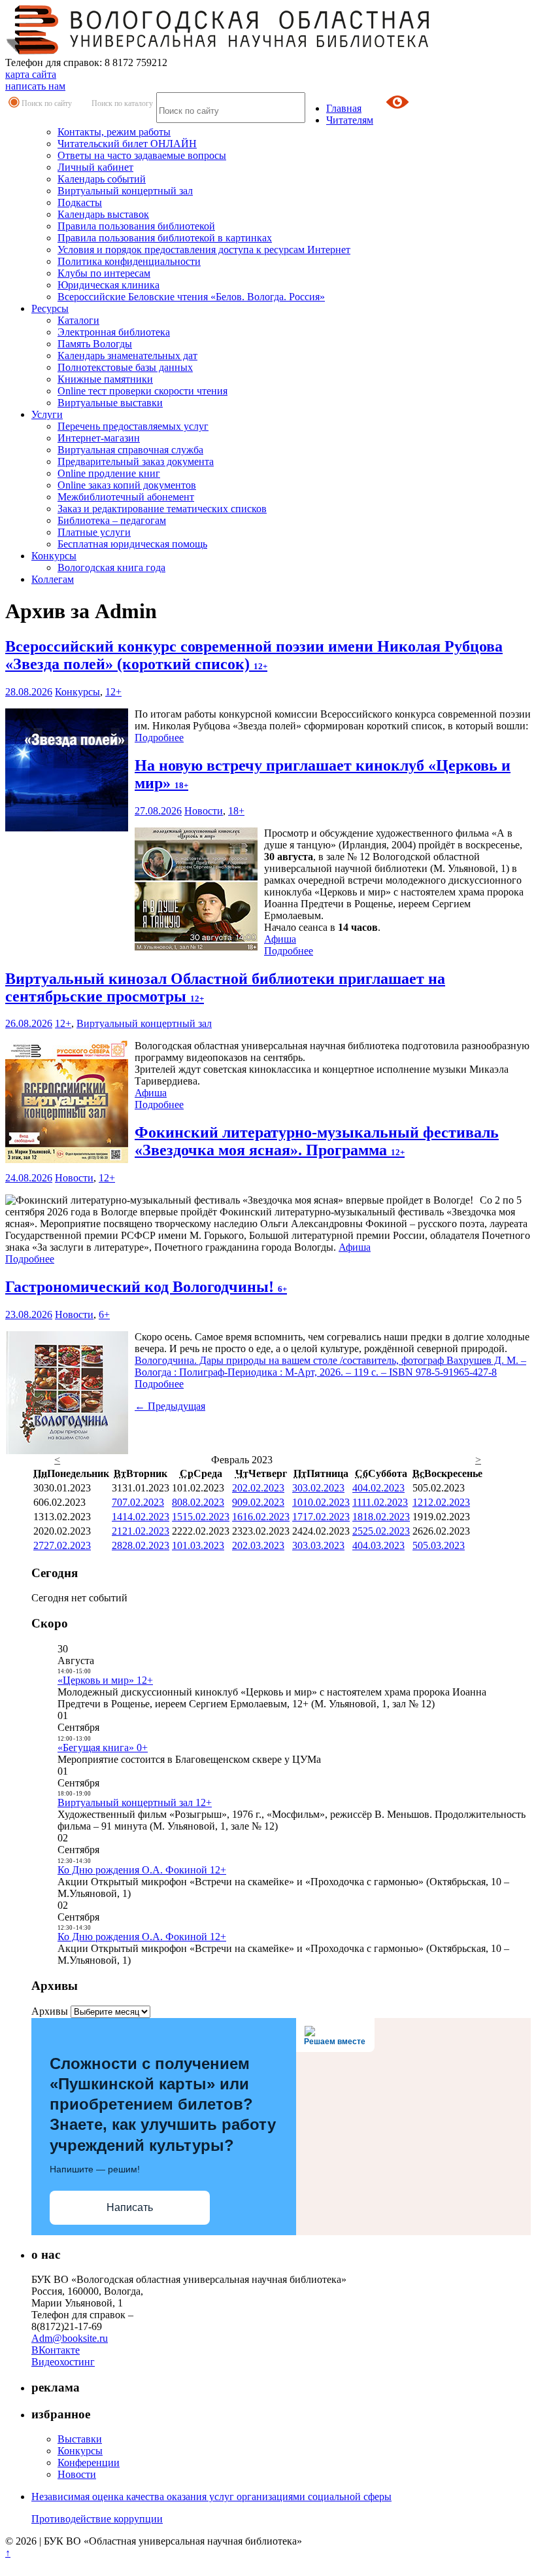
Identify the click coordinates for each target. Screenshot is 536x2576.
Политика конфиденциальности (129, 261)
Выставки (80, 2439)
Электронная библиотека (114, 332)
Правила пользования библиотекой (136, 226)
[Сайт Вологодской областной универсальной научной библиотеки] (218, 51)
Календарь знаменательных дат (127, 356)
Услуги (47, 414)
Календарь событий (102, 179)
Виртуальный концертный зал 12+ (135, 1802)
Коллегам (53, 579)
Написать (130, 2207)
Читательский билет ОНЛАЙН (127, 144)
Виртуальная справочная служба (130, 450)
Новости (204, 811)
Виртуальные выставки (110, 403)
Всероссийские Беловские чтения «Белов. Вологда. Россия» (191, 297)
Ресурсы (50, 308)
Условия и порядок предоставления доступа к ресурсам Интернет (204, 250)
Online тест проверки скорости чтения (142, 391)
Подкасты (80, 202)
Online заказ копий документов (127, 485)
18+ (236, 811)
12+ (113, 692)
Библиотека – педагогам (112, 520)
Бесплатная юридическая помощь (132, 544)
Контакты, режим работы (114, 132)
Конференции (89, 2463)
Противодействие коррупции (97, 2519)
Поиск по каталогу (122, 103)
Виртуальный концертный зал (125, 191)
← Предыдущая (170, 1406)
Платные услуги (94, 532)
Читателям (350, 120)
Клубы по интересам (104, 273)
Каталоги (78, 320)
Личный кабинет (95, 167)
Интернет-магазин (99, 438)
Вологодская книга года (111, 567)
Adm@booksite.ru (70, 2338)
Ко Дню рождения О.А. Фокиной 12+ (142, 1870)
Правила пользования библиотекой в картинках (165, 238)
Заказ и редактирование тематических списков (162, 509)
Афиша (280, 939)
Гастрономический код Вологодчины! (146, 1287)
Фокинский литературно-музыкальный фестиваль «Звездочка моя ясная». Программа (317, 1141)
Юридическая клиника (109, 285)
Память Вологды (95, 344)
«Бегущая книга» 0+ (103, 1748)
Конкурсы (54, 556)
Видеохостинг (63, 2362)
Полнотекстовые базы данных (125, 367)
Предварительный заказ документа (136, 461)
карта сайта (31, 74)
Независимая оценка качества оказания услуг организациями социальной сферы (211, 2497)
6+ (104, 1314)
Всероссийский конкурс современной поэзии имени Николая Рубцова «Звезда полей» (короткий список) (254, 655)
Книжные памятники (105, 379)
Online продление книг (109, 473)
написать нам (35, 86)
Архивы (50, 2011)
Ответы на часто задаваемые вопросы (142, 155)
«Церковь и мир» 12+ (105, 1680)
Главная (344, 108)
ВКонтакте (56, 2350)
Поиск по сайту (47, 103)
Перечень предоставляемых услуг (133, 426)
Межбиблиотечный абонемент (126, 497)
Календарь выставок (103, 214)
